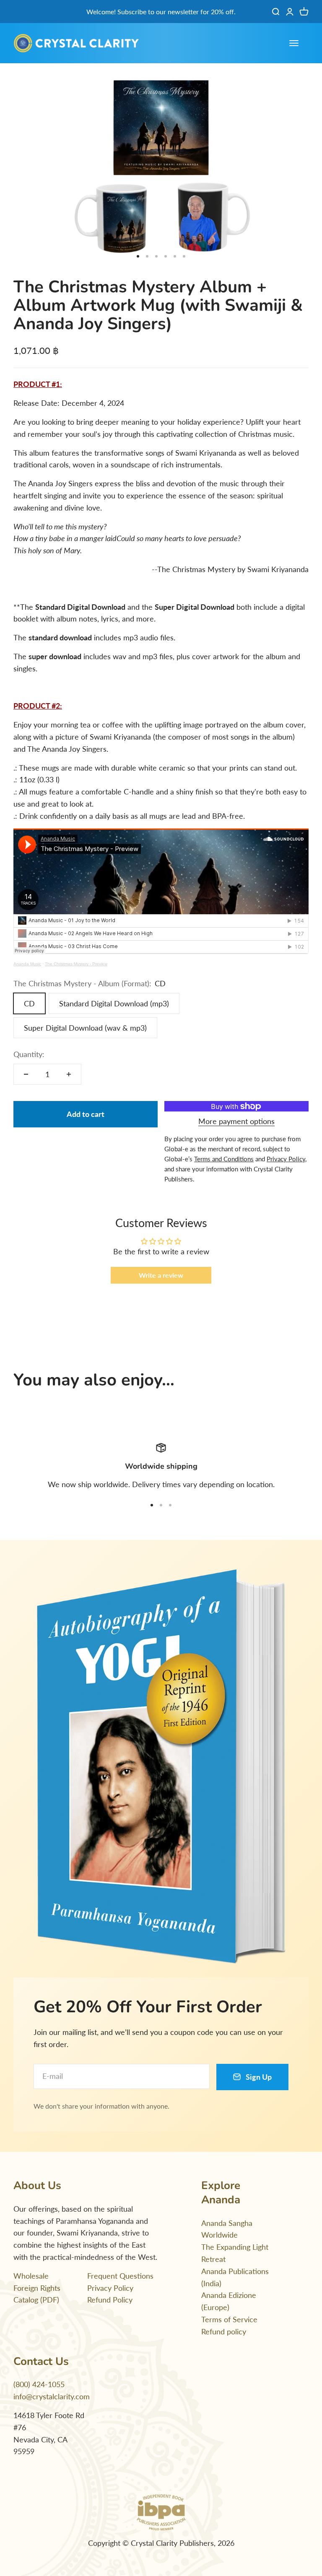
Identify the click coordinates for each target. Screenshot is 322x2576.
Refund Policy (110, 2300)
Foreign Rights (37, 2288)
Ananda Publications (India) (235, 2277)
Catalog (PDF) (36, 2300)
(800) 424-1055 (39, 2384)
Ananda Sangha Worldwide (227, 2229)
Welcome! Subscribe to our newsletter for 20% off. (161, 12)
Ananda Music (27, 964)
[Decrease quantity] (26, 1074)
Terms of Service (229, 2319)
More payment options (236, 1121)
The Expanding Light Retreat (235, 2253)
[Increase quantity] (69, 1074)
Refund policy (224, 2331)
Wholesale (31, 2276)
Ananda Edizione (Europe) (229, 2301)
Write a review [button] (161, 1275)
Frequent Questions (120, 2276)
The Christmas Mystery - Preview (76, 964)
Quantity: (29, 1054)
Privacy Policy (110, 2288)
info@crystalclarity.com (52, 2396)
